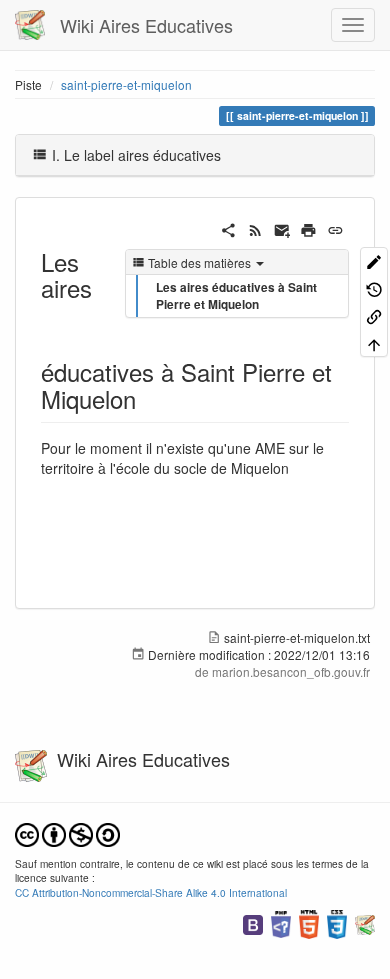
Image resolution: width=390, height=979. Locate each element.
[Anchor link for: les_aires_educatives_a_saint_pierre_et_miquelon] (148, 398)
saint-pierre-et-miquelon (126, 84)
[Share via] (228, 228)
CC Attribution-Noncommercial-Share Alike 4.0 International (151, 892)
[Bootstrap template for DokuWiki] (253, 922)
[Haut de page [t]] (374, 342)
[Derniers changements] (255, 228)
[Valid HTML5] (309, 922)
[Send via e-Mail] (282, 228)
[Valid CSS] (337, 922)
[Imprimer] (308, 228)
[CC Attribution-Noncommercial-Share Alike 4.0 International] (67, 832)
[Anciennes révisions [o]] (374, 287)
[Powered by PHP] (281, 922)
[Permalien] (335, 228)
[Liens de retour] (374, 315)
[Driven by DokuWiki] (365, 922)
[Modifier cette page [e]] (374, 260)
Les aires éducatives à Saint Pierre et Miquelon (236, 296)
